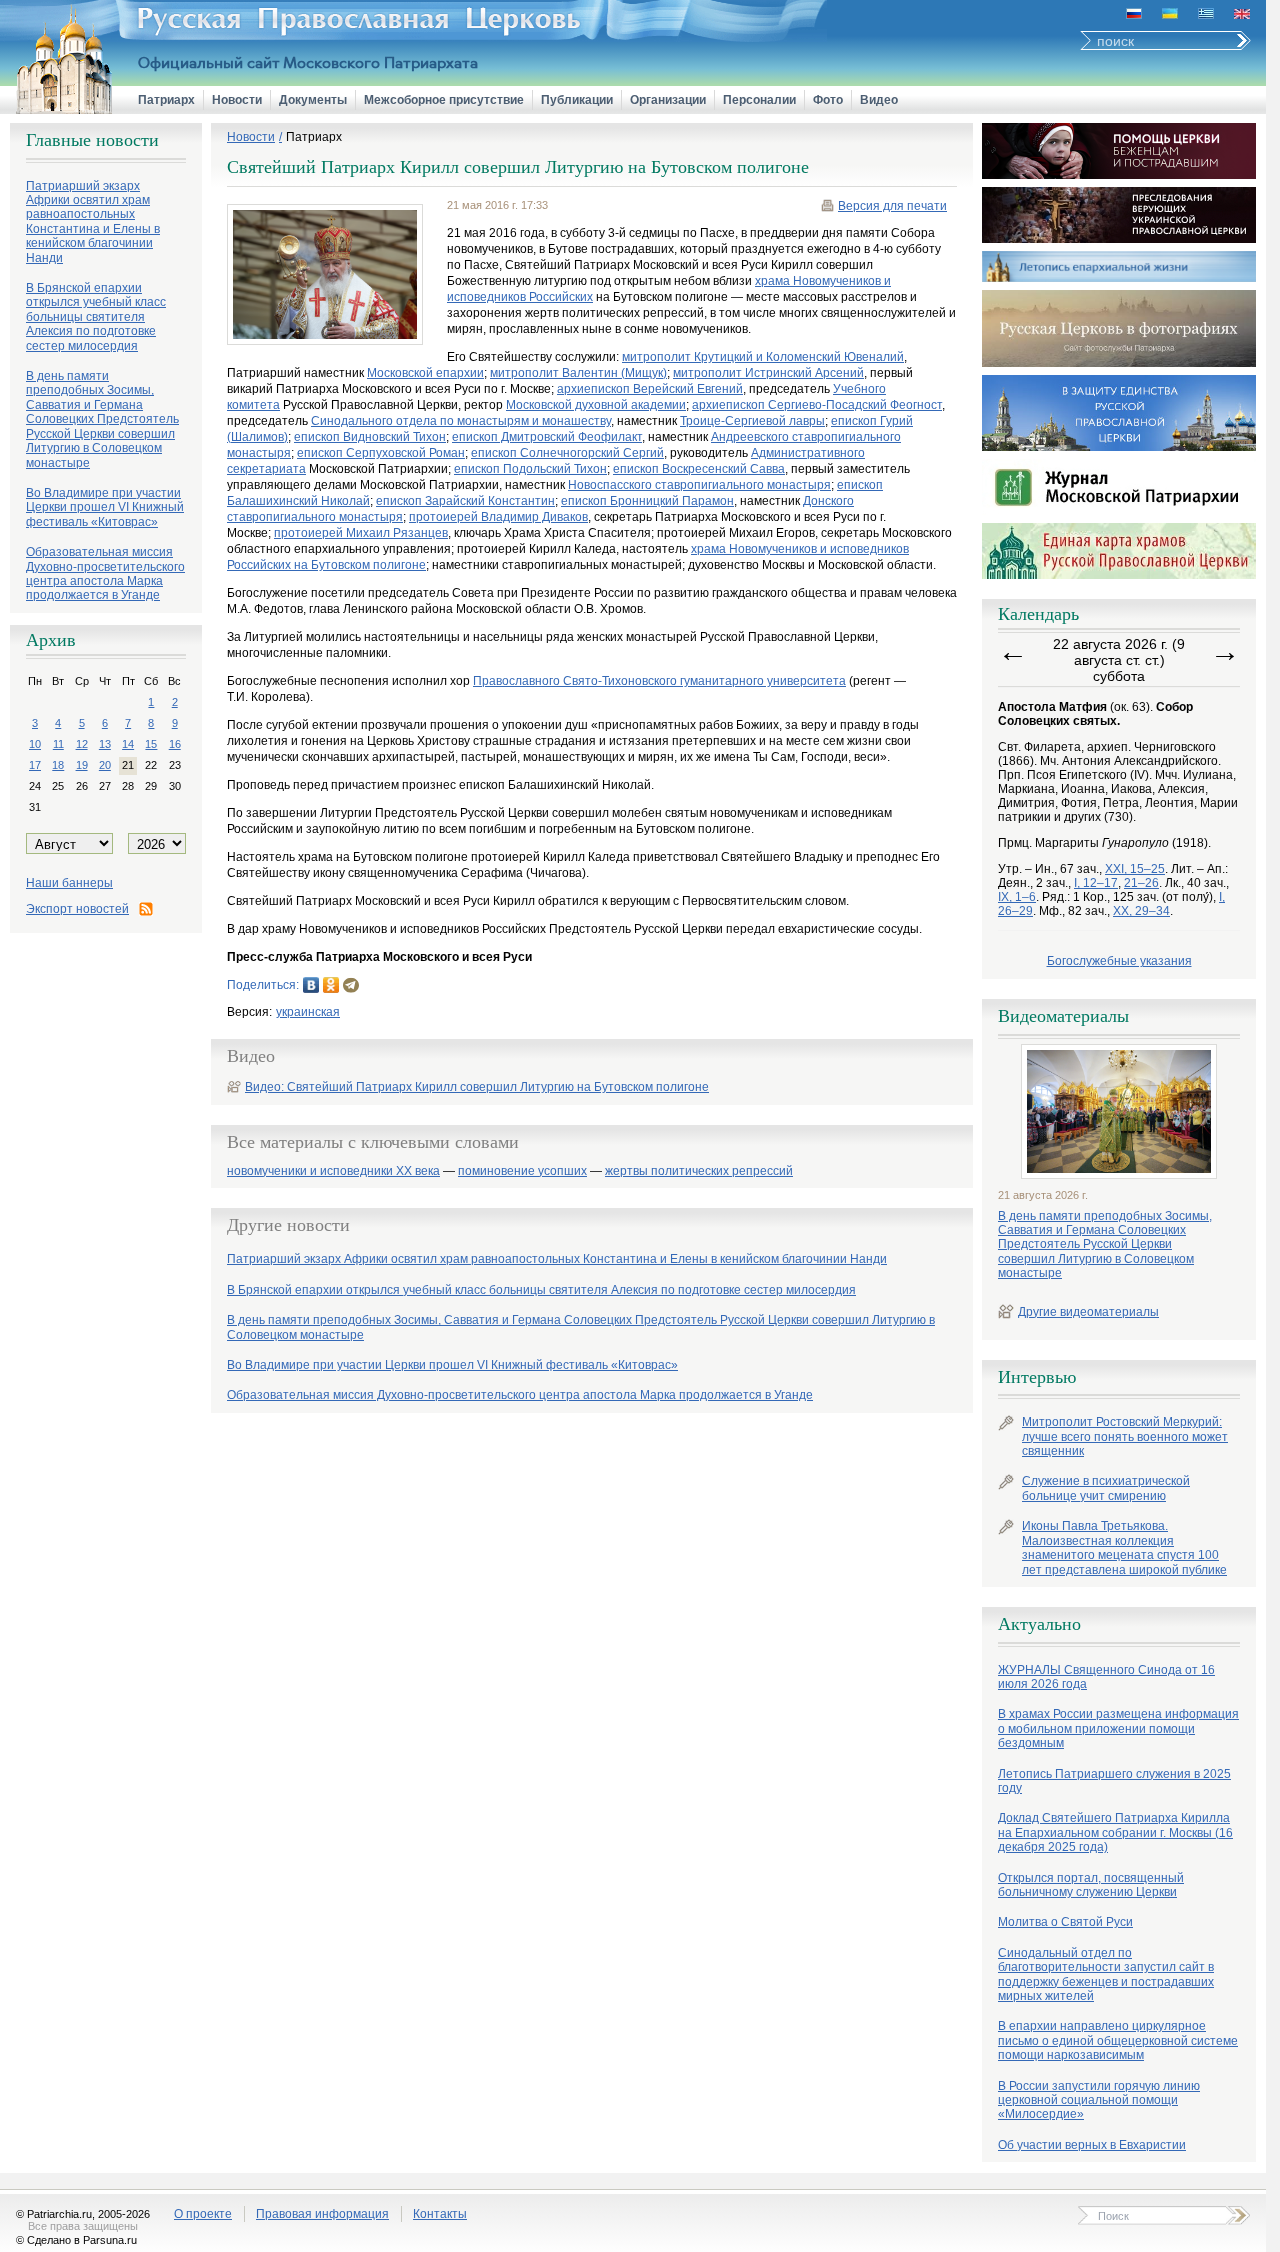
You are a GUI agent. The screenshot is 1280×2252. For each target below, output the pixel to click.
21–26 (1141, 883)
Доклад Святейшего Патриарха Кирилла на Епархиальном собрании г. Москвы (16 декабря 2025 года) (1115, 1832)
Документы (313, 100)
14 (128, 744)
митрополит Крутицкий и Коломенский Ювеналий (763, 357)
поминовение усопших (522, 1171)
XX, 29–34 (1141, 911)
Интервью (1037, 1377)
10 (35, 744)
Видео (879, 100)
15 (151, 744)
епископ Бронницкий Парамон (647, 501)
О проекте (203, 2214)
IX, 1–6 (1017, 897)
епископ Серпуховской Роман (381, 453)
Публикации (577, 100)
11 (58, 744)
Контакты (440, 2214)
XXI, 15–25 (1135, 869)
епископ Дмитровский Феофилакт (547, 437)
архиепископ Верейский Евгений (650, 389)
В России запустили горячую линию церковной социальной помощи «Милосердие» (1099, 2100)
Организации (668, 100)
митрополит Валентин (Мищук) (578, 373)
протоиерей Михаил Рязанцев (361, 533)
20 (105, 765)
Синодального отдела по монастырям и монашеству (461, 421)
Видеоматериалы (1063, 1016)
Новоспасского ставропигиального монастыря (699, 485)
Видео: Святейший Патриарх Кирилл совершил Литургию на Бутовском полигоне (477, 1087)
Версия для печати (892, 206)
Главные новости (92, 140)
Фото (828, 100)
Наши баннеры (69, 883)
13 (105, 744)
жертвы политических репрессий (699, 1171)
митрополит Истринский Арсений (768, 373)
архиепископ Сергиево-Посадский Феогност (817, 405)
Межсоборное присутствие (444, 100)
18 (58, 765)
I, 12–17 (1096, 883)
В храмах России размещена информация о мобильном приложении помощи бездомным (1118, 1728)
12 (82, 744)
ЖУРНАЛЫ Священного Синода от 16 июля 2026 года (1106, 1677)
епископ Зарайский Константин (465, 501)
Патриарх (166, 100)
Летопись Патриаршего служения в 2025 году (1114, 1781)
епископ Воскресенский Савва (699, 469)
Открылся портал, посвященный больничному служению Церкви (1091, 1885)
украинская (308, 1012)
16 (175, 744)
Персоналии (759, 100)
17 (35, 765)
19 (82, 765)
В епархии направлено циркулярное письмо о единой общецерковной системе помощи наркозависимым (1118, 2040)
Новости (237, 100)
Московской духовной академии (596, 405)
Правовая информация (322, 2214)
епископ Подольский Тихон (530, 469)
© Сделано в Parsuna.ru (76, 2240)
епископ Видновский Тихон (370, 437)
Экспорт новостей (77, 909)
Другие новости (288, 1225)
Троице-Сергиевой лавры (752, 421)
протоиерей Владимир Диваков (498, 517)
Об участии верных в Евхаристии (1092, 2145)
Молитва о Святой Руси (1065, 1922)
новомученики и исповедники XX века (333, 1171)
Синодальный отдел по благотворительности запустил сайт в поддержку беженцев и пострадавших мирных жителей (1106, 1974)
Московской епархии (425, 373)
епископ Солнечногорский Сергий (567, 453)
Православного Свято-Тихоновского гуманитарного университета (659, 681)
